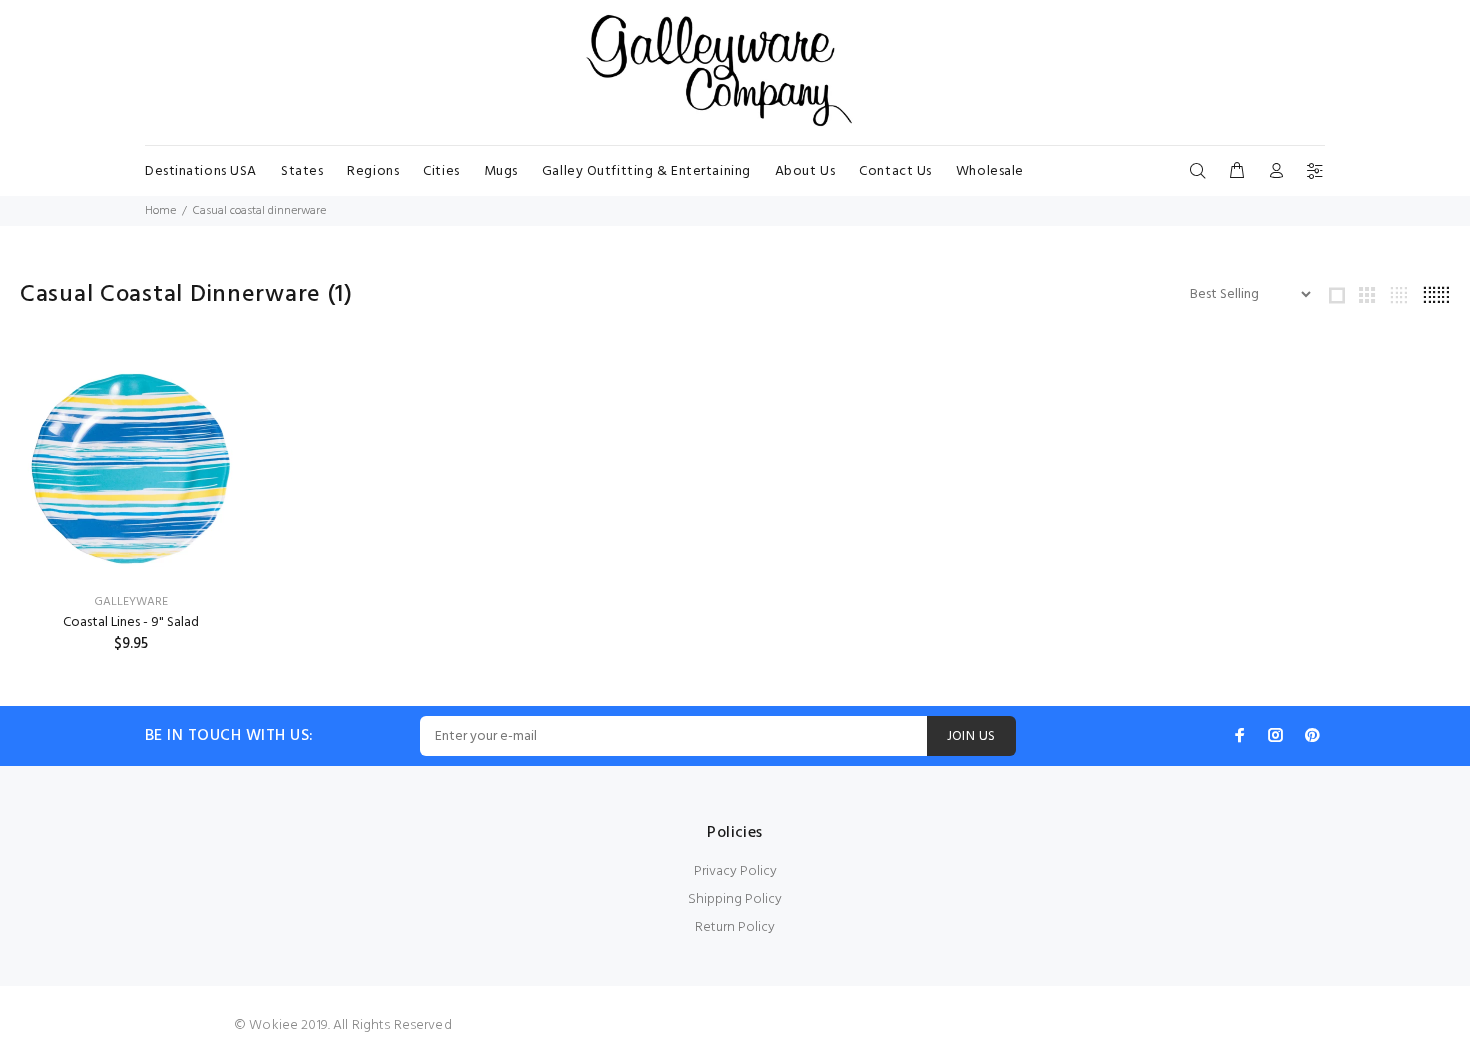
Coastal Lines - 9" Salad (131, 622)
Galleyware (131, 602)
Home (160, 211)
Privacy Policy (735, 871)
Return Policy (735, 927)
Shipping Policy (735, 899)
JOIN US (971, 736)
